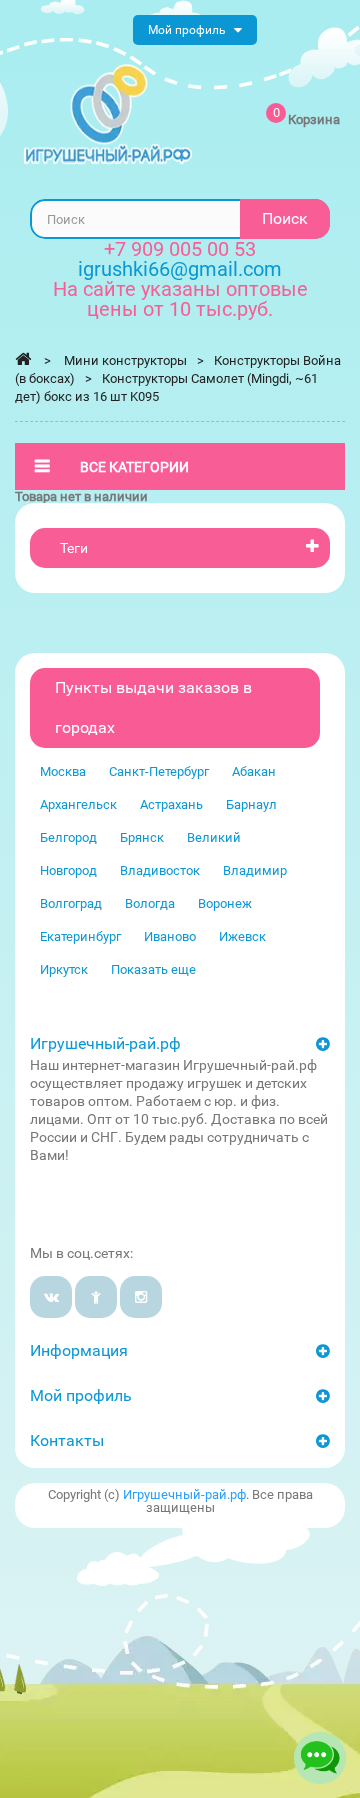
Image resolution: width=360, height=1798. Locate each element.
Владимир (255, 870)
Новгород (68, 870)
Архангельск (78, 804)
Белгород (68, 837)
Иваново (170, 936)
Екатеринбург (80, 936)
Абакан (254, 771)
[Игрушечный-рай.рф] (108, 114)
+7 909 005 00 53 (180, 249)
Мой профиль (81, 1395)
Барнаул (251, 804)
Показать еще (153, 969)
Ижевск (242, 936)
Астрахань (171, 804)
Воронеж (225, 903)
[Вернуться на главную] (23, 359)
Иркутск (64, 969)
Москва (63, 771)
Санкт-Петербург (159, 771)
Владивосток (160, 870)
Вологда (150, 903)
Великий (214, 837)
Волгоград (71, 903)
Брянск (142, 837)
